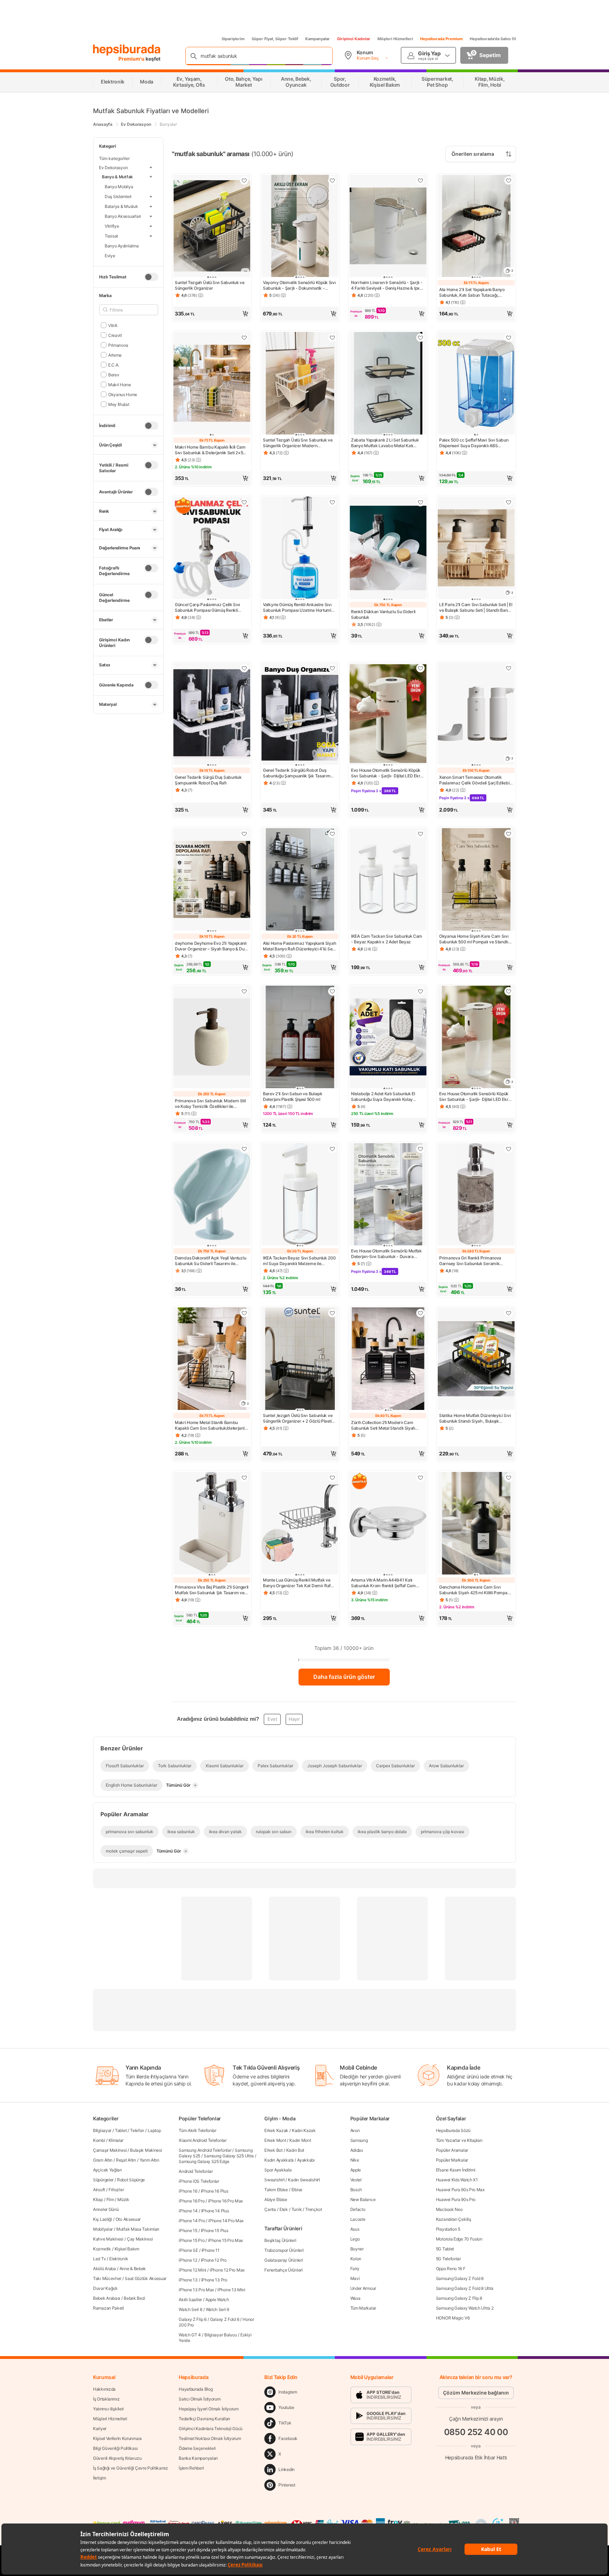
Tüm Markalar (363, 2308)
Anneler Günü (106, 2209)
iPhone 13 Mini (231, 2290)
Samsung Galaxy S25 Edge (204, 2161)
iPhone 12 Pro (214, 2260)
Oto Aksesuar (128, 2219)
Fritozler (116, 2190)
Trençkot (314, 2209)
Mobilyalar (103, 2229)
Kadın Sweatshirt (304, 2180)
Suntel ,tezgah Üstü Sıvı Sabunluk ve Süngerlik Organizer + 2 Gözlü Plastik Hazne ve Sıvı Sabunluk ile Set (298, 1418)
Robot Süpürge (131, 2180)
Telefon (137, 2130)
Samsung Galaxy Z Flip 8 (459, 2298)
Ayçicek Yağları (107, 2170)
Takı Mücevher (107, 2278)
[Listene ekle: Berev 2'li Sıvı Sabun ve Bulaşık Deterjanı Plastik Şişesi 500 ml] (332, 991)
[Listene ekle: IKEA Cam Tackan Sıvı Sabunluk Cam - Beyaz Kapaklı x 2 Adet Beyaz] (420, 834)
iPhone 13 (188, 2280)
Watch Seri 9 (217, 2309)
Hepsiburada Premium (441, 39)
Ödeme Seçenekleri (197, 2448)
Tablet (121, 2130)
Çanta (270, 2209)
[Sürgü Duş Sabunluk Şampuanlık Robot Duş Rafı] (212, 714)
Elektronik (119, 2259)
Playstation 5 (448, 2229)
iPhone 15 (188, 2230)
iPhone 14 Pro (192, 2221)
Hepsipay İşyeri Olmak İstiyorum (209, 2409)
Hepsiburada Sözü (453, 2130)
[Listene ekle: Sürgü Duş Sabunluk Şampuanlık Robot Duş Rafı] (244, 668)
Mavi (355, 2278)
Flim (110, 2199)
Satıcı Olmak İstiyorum (199, 2399)
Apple (356, 2170)
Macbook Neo (449, 2209)
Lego (355, 2239)
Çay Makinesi (140, 2239)
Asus (355, 2229)
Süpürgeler (103, 2180)
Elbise (297, 2190)
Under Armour (363, 2288)
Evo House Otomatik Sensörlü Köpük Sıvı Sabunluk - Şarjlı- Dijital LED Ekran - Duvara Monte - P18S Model (476, 1097)
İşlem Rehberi (191, 2468)
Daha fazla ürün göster (344, 1677)
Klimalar (116, 2140)
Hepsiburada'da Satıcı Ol (493, 39)
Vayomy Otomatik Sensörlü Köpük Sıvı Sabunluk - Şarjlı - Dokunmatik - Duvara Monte (299, 285)
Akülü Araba (104, 2269)
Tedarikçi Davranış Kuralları (204, 2419)
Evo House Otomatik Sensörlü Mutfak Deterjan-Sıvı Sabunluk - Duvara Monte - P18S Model (386, 1254)
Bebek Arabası (107, 2298)
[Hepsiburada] (127, 50)
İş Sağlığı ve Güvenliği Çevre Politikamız (131, 2468)
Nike (355, 2160)
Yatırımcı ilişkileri (108, 2409)
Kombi (99, 2140)
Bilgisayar (102, 2130)
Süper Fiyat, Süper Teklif (275, 39)
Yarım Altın (149, 2160)
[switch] (151, 277)
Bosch (356, 2190)
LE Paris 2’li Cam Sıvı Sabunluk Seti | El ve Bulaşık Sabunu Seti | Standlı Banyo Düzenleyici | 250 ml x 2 (476, 608)
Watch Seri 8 (190, 2309)
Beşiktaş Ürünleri (280, 2240)
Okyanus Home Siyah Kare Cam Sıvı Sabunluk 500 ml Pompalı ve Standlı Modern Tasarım (474, 939)
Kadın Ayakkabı (279, 2160)
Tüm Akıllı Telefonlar (198, 2130)
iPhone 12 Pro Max (227, 2270)
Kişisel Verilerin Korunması (117, 2438)
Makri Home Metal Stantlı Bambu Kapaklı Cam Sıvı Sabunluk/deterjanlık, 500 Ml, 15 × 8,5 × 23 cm (212, 1425)
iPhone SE (188, 2250)
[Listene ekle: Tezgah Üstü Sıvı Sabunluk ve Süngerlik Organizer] (244, 180)
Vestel (356, 2180)
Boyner (357, 2249)
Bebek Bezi (134, 2298)
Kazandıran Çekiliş (454, 2219)
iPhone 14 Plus (215, 2211)
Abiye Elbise (276, 2199)
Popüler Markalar (452, 2160)
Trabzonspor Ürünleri (284, 2250)
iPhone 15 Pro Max (225, 2240)
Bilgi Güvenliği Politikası (115, 2448)
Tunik (297, 2209)
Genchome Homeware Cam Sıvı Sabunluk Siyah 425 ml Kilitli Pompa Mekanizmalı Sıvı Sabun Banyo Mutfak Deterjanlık (476, 1590)
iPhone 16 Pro (192, 2201)
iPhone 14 (188, 2211)
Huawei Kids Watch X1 (457, 2180)
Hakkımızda (104, 2389)
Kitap (98, 2199)
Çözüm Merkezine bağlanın (476, 2393)
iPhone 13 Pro (214, 2280)
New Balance (363, 2199)
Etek (284, 2209)
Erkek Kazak (276, 2130)
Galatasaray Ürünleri (284, 2260)
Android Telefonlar (196, 2171)
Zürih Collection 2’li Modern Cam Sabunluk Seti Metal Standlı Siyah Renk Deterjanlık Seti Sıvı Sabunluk (385, 1425)
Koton (356, 2259)
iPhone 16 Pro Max (225, 2201)
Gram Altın (103, 2160)
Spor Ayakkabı (278, 2170)
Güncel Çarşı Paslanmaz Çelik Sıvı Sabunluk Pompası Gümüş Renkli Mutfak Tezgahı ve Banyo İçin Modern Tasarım (211, 608)
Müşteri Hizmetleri (395, 39)
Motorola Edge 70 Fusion (459, 2239)
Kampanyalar (318, 39)
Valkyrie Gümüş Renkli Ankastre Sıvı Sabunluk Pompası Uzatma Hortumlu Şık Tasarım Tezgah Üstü (298, 608)
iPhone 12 (188, 2260)
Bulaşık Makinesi (146, 2150)
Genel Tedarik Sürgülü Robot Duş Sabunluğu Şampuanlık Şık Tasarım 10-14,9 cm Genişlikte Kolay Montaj (297, 773)
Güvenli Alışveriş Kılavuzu (117, 2458)
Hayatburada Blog (196, 2389)
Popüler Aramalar (452, 2150)
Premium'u (132, 59)
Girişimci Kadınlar (354, 39)
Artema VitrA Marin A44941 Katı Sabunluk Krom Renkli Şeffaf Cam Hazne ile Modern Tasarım (383, 1583)
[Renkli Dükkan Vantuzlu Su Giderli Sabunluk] (388, 549)
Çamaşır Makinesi (110, 2150)
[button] (212, 314)
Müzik (123, 2199)
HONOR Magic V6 (453, 2318)
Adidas (357, 2150)
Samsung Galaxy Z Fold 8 (460, 2278)
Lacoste (358, 2219)
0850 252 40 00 (476, 2432)
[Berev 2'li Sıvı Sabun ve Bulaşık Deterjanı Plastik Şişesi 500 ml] (300, 1038)
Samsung (359, 2140)
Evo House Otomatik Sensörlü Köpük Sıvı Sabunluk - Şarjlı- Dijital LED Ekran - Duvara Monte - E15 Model (388, 773)
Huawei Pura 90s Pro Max (460, 2190)
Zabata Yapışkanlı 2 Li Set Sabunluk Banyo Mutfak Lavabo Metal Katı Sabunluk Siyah (385, 443)
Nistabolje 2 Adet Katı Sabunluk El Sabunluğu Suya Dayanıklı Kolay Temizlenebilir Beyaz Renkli (383, 1097)
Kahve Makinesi (108, 2239)
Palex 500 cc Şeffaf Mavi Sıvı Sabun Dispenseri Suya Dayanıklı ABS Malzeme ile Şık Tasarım (474, 443)
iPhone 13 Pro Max (196, 2290)
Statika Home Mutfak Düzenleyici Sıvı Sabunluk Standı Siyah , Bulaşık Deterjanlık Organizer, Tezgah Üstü (475, 1418)
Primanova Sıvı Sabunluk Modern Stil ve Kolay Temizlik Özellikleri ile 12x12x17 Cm (210, 1104)
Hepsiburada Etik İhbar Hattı (476, 2457)
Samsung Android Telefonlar (205, 2150)
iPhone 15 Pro (192, 2240)
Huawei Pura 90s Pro (456, 2199)
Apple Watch (217, 2300)
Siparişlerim (233, 39)
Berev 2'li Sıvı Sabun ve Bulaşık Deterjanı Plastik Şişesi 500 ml (293, 1096)
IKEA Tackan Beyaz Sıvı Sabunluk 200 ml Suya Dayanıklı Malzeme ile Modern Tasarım (299, 1261)
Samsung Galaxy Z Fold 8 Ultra (465, 2288)
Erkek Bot (273, 2150)
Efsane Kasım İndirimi (456, 2170)
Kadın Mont (300, 2140)
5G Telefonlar (448, 2259)
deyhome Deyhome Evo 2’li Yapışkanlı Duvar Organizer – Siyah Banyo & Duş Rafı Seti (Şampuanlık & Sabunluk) (211, 946)
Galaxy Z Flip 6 (193, 2319)
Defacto (358, 2209)
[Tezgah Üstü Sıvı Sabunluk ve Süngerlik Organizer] (212, 227)
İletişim (100, 2478)
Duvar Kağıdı (105, 2288)
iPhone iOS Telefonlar (199, 2181)
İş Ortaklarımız (106, 2399)
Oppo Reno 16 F (451, 2269)
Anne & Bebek (133, 2269)
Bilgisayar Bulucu (221, 2335)
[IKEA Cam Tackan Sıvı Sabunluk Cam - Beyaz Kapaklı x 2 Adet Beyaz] (388, 880)
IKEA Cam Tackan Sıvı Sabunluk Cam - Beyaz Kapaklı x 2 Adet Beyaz (387, 939)
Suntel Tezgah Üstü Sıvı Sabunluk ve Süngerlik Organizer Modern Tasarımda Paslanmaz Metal (298, 443)
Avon (355, 2130)
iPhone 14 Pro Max (226, 2221)
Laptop (154, 2130)
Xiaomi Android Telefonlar (203, 2140)
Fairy (355, 2269)
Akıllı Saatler (190, 2300)
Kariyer (100, 2429)
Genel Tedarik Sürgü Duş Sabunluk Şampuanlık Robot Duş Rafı (208, 780)
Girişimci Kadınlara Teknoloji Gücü (211, 2429)
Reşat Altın (126, 2160)
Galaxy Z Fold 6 (225, 2319)
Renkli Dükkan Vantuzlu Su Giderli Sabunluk (383, 614)
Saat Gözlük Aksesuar (146, 2278)
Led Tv (99, 2259)
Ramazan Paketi (109, 2308)
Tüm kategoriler (114, 158)
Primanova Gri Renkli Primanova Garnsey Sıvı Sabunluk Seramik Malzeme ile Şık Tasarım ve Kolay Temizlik (471, 1261)
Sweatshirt (274, 2180)
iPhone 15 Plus (215, 2230)
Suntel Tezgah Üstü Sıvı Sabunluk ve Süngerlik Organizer (210, 285)
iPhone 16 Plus (215, 2191)
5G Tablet (445, 2249)
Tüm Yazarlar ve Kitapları (459, 2140)
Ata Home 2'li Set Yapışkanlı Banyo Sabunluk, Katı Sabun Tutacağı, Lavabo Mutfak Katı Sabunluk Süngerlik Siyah (472, 292)
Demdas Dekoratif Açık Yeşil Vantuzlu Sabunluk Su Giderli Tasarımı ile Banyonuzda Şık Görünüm (210, 1261)
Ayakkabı (306, 2160)
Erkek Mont (275, 2140)
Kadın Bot (295, 2150)
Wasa (355, 2298)
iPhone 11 (211, 2250)
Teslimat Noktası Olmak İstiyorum (210, 2438)
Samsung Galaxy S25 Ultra (229, 2156)
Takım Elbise (276, 2190)
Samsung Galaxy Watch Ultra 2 (465, 2308)
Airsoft (99, 2190)
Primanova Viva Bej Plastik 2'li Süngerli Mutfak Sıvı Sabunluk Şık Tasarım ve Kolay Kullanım (212, 1590)
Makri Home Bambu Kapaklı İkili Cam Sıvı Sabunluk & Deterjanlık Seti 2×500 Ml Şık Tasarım (212, 450)
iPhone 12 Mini (192, 2270)
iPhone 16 (188, 2191)
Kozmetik (102, 2249)
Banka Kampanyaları (198, 2458)
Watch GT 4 (190, 2335)
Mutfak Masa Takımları (138, 2229)
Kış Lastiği (103, 2219)
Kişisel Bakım (127, 2249)
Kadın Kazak (304, 2130)
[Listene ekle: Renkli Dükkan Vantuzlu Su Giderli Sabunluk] (420, 502)
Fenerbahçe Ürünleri (283, 2270)
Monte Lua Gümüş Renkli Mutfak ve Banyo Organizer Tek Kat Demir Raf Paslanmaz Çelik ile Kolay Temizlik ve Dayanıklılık (299, 1583)
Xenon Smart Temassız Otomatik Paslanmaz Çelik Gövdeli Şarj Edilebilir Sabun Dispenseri (476, 780)
